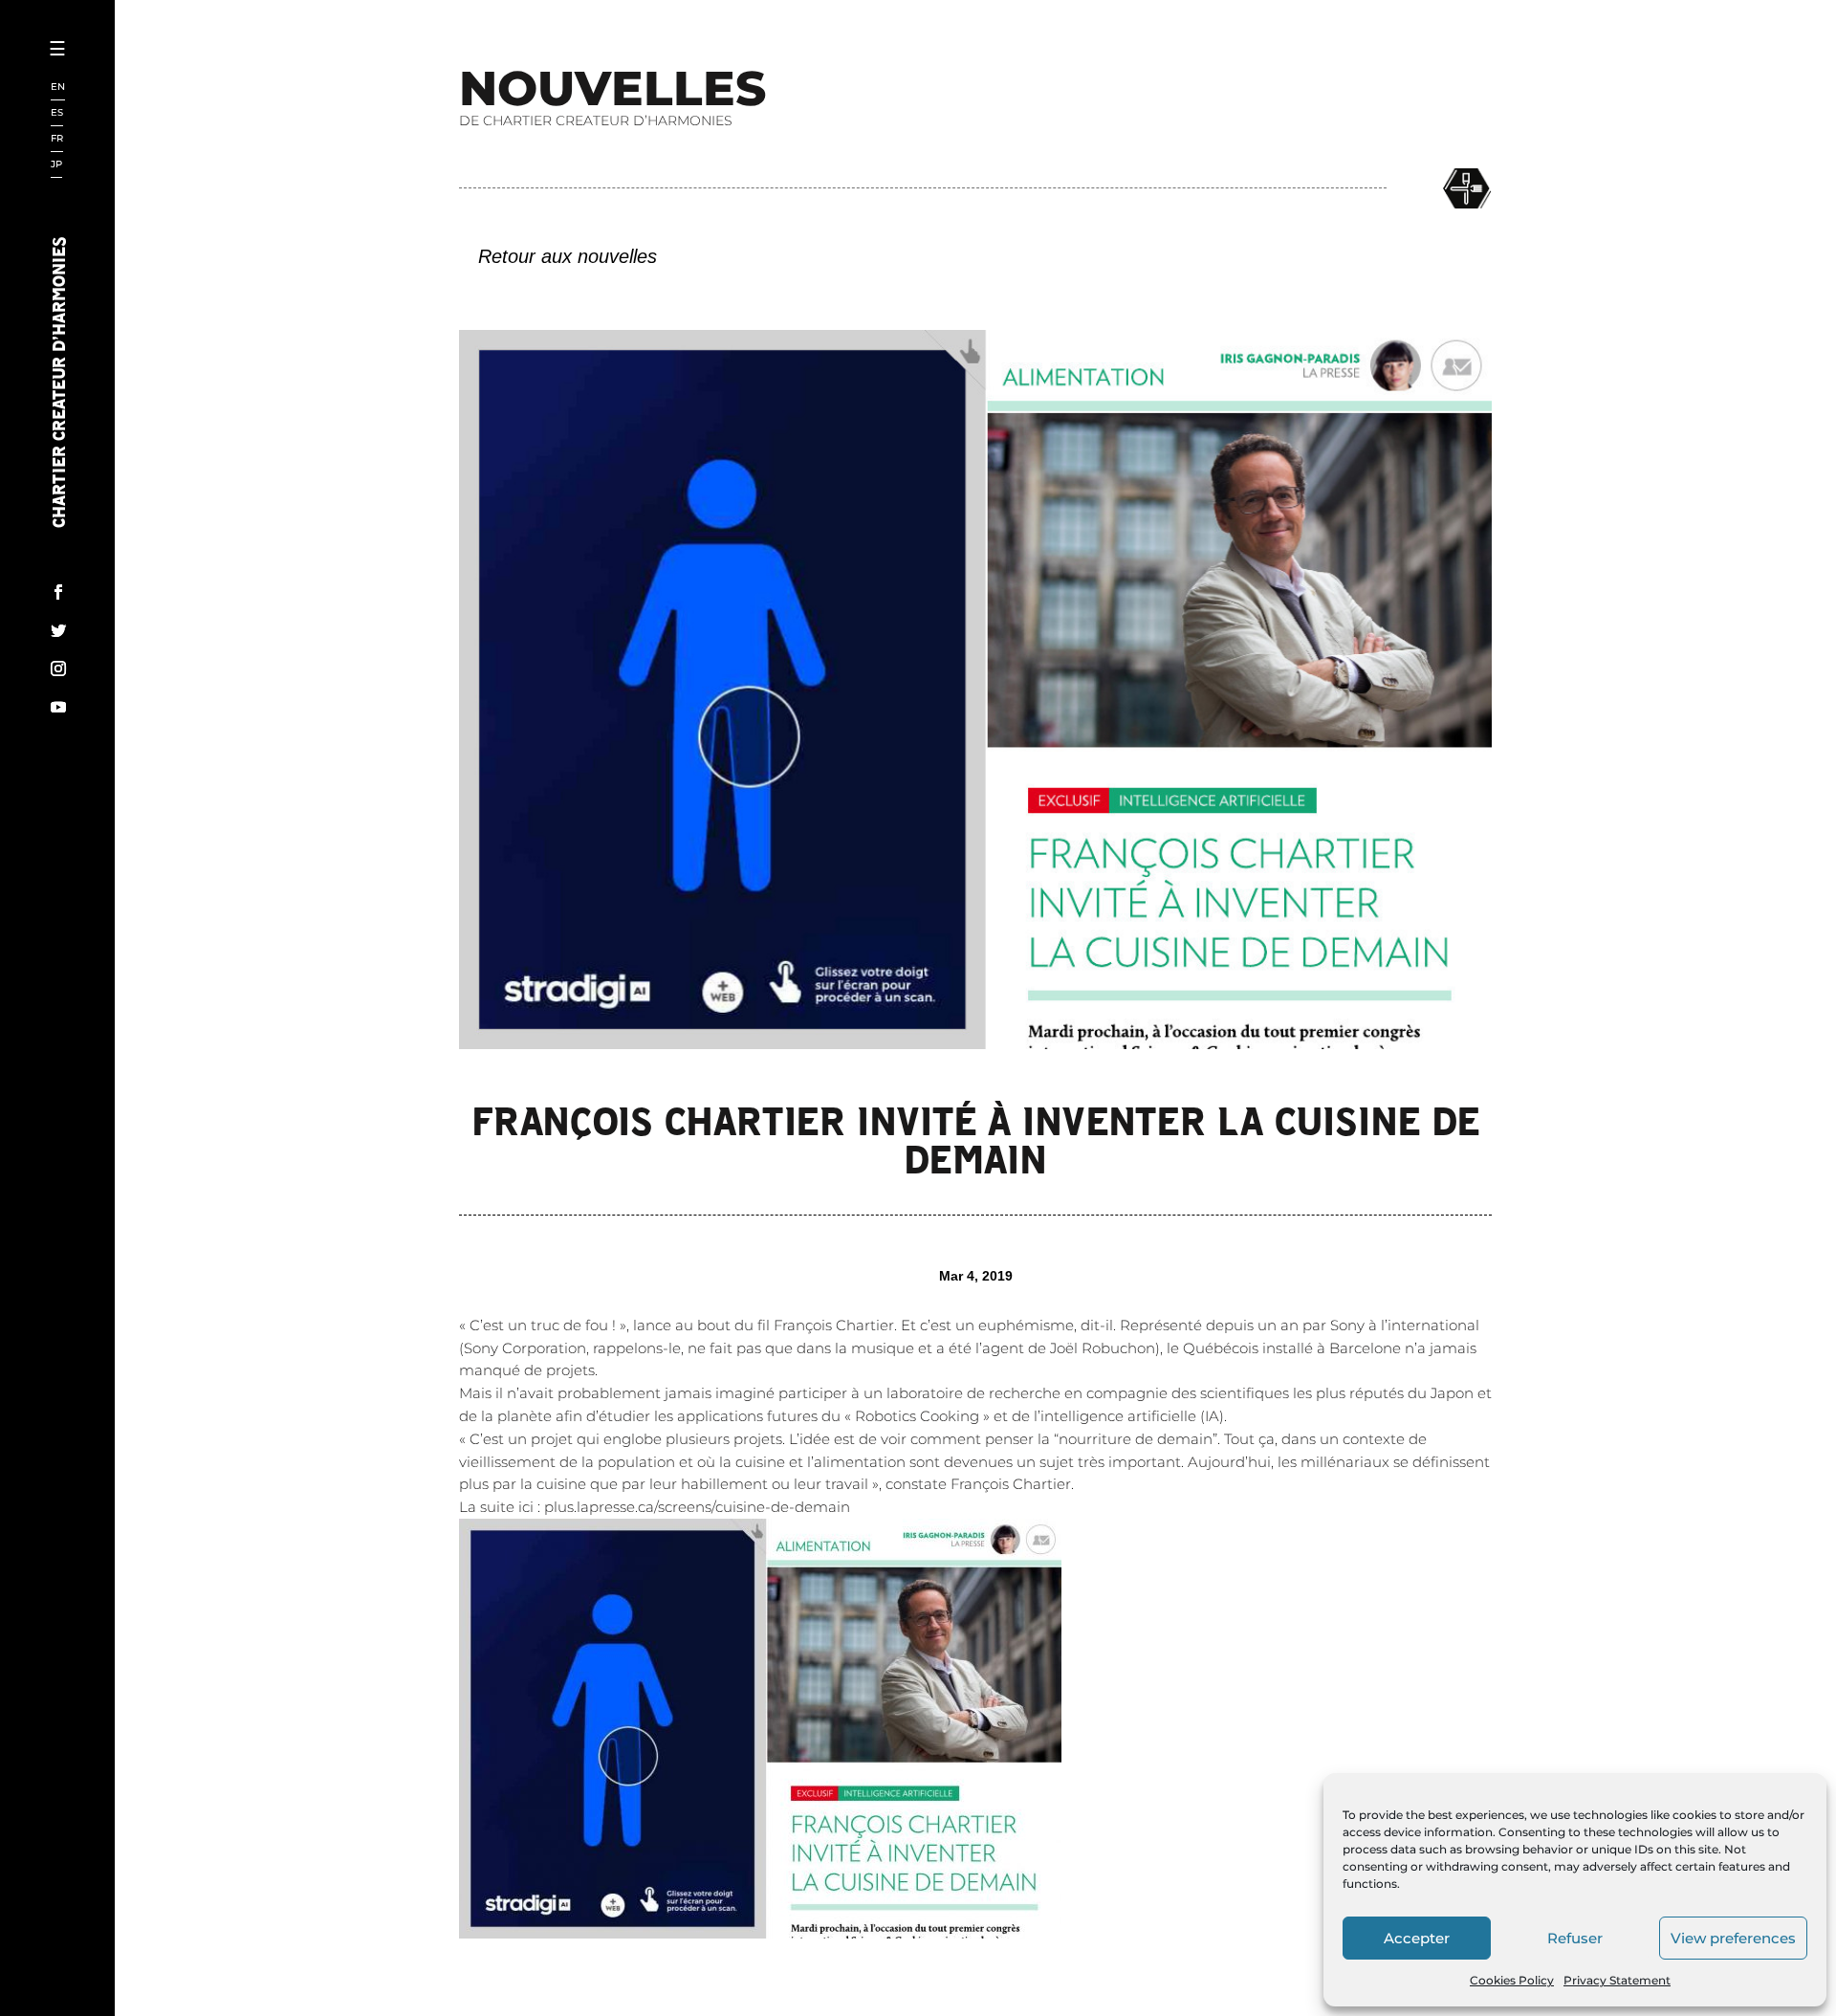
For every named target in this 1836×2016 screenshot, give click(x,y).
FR (57, 139)
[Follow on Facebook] (58, 592)
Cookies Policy (1512, 1980)
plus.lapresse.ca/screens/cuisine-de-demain (697, 1507)
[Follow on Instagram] (58, 668)
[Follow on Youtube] (58, 707)
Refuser (1575, 1938)
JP (56, 165)
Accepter (1417, 1938)
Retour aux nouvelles (568, 256)
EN (58, 88)
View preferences (1733, 1938)
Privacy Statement (1617, 1980)
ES (57, 113)
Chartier (118, 115)
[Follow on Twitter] (58, 630)
